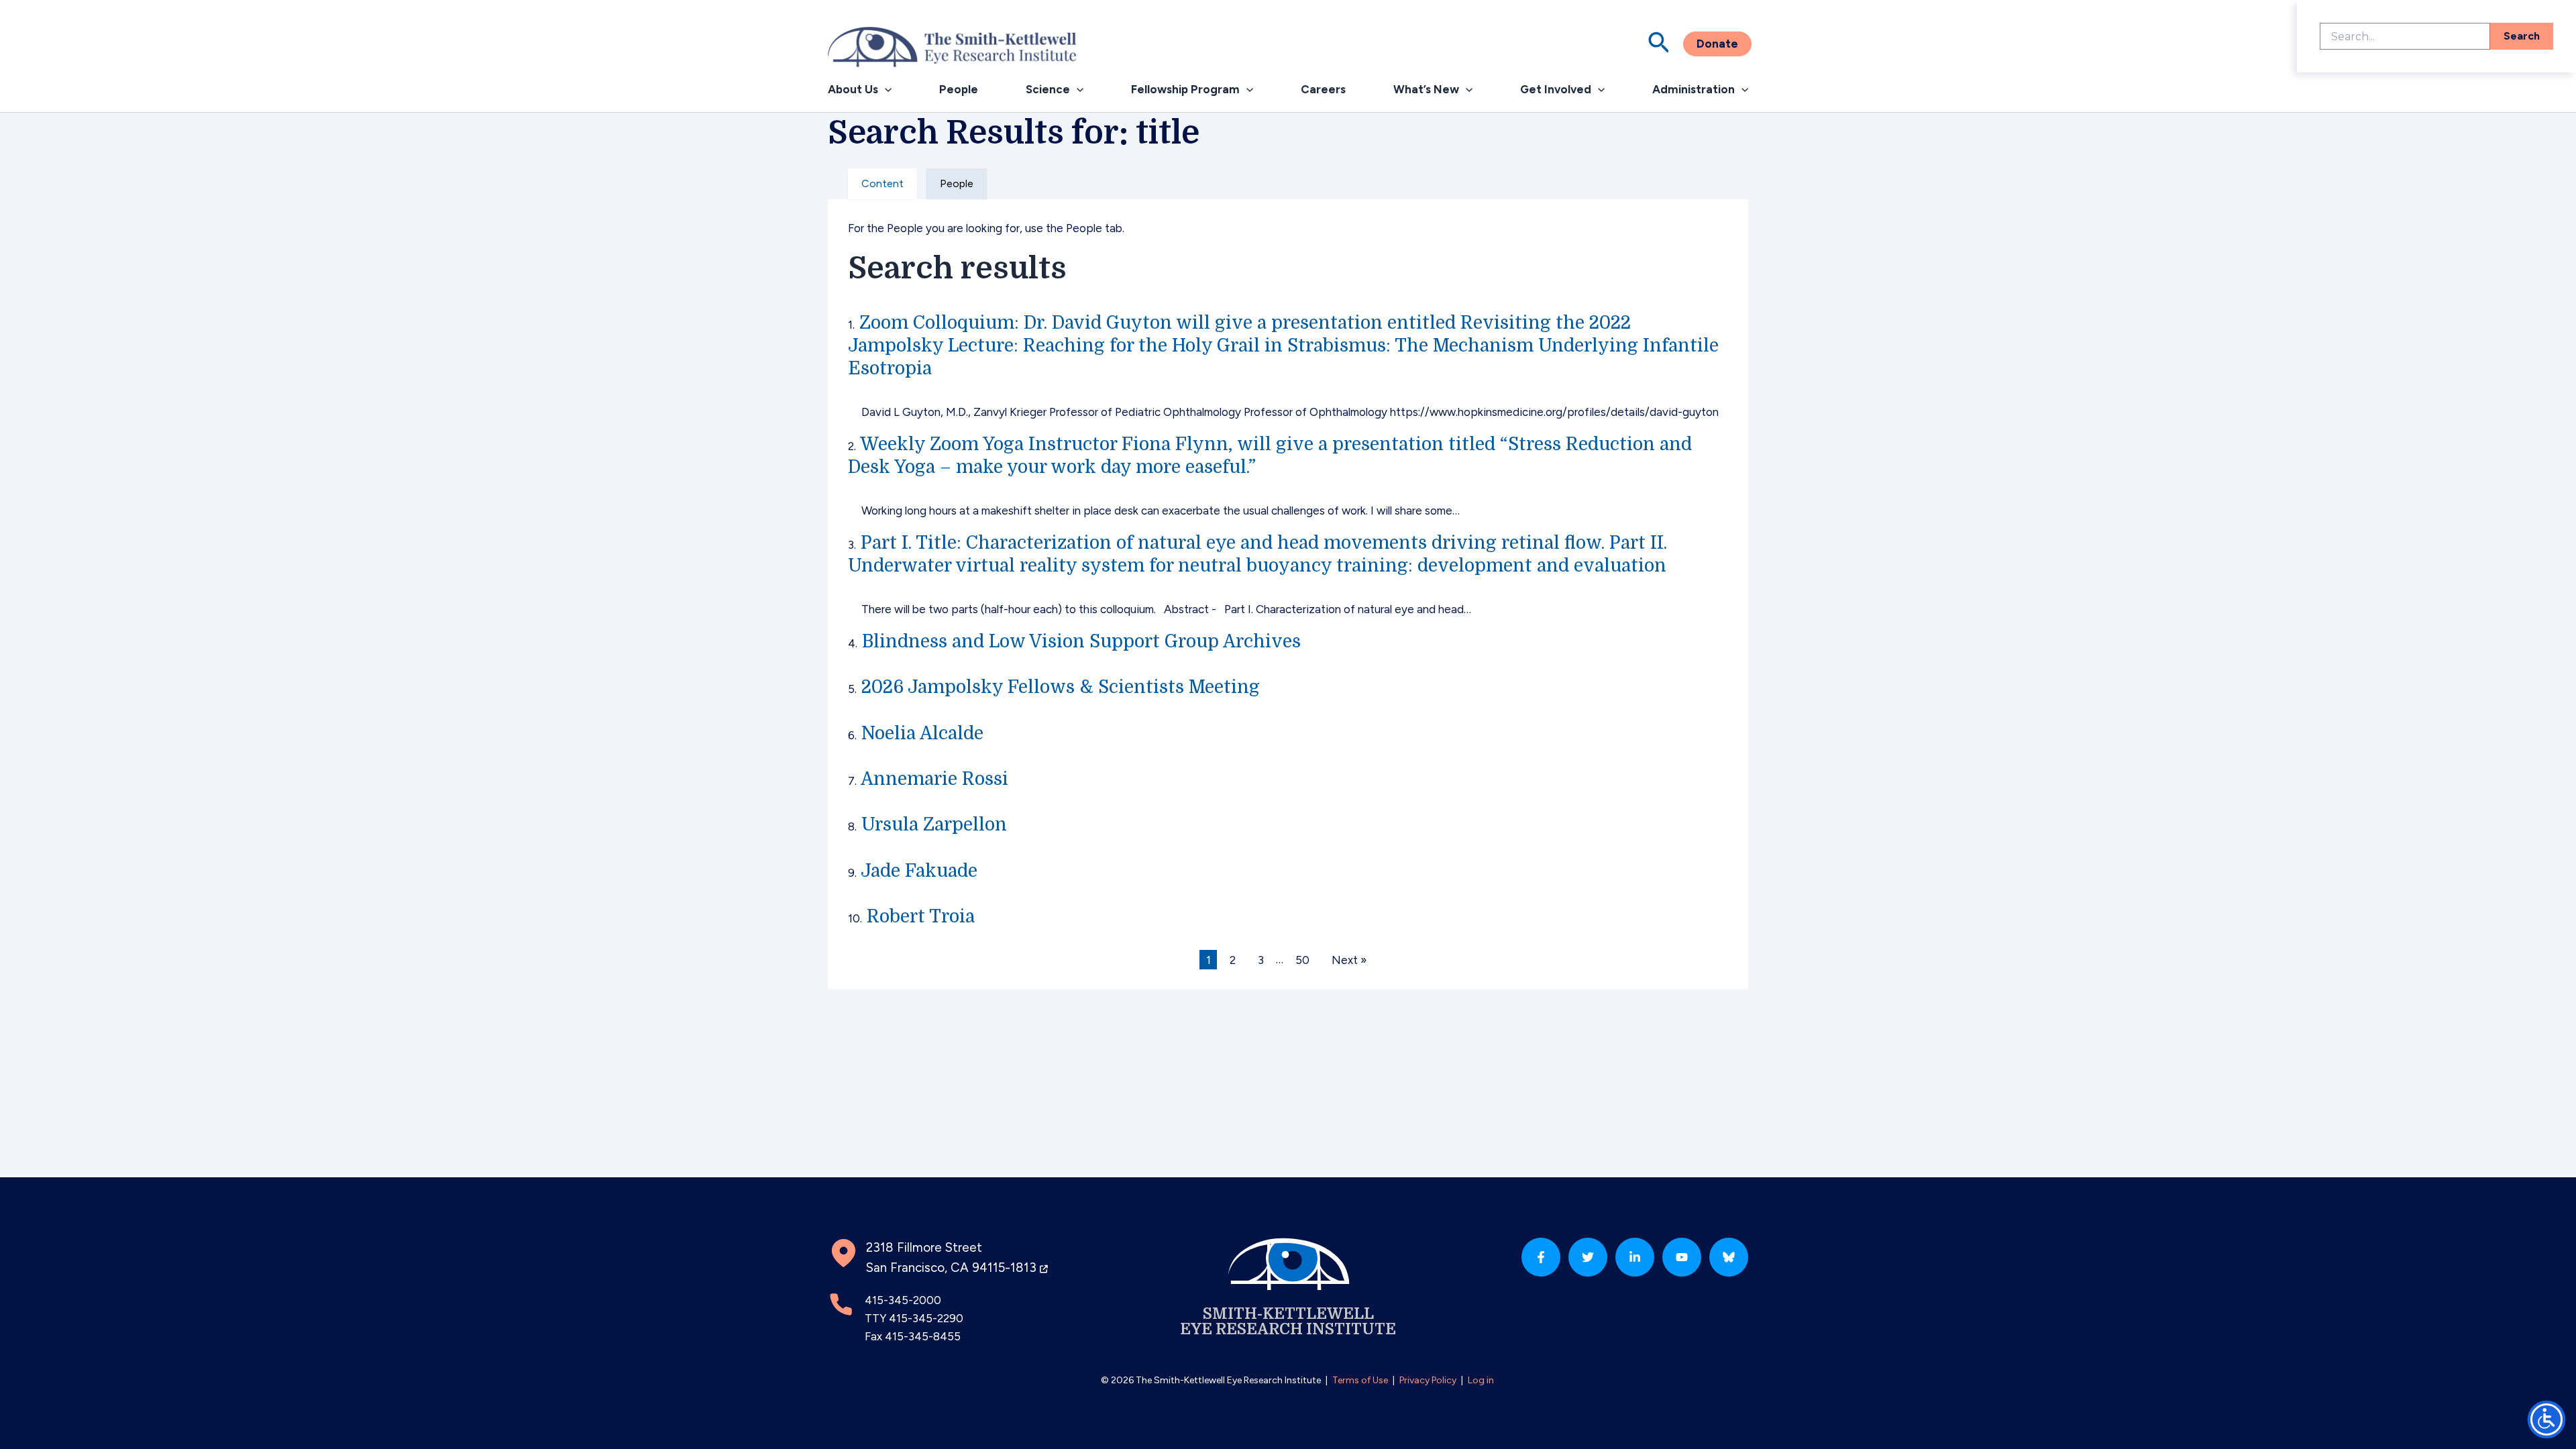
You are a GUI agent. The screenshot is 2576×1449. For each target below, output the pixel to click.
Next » (1349, 959)
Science (1048, 89)
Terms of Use (1360, 1380)
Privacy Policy (1428, 1380)
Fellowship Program (1185, 89)
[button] (1659, 44)
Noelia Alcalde (922, 733)
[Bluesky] (1729, 1257)
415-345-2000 (903, 1300)
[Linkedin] (1635, 1257)
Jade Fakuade (919, 871)
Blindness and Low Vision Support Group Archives (1081, 641)
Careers (1323, 89)
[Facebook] (1541, 1257)
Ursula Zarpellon (934, 824)
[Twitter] (1588, 1257)
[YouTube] (1682, 1257)
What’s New (1426, 89)
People (959, 89)
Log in (1481, 1380)
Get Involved (1556, 89)
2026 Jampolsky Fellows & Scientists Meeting (1061, 687)
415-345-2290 (926, 1318)
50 (1302, 959)
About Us (853, 89)
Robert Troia (921, 916)
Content (882, 183)
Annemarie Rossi (934, 779)
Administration (1694, 89)
